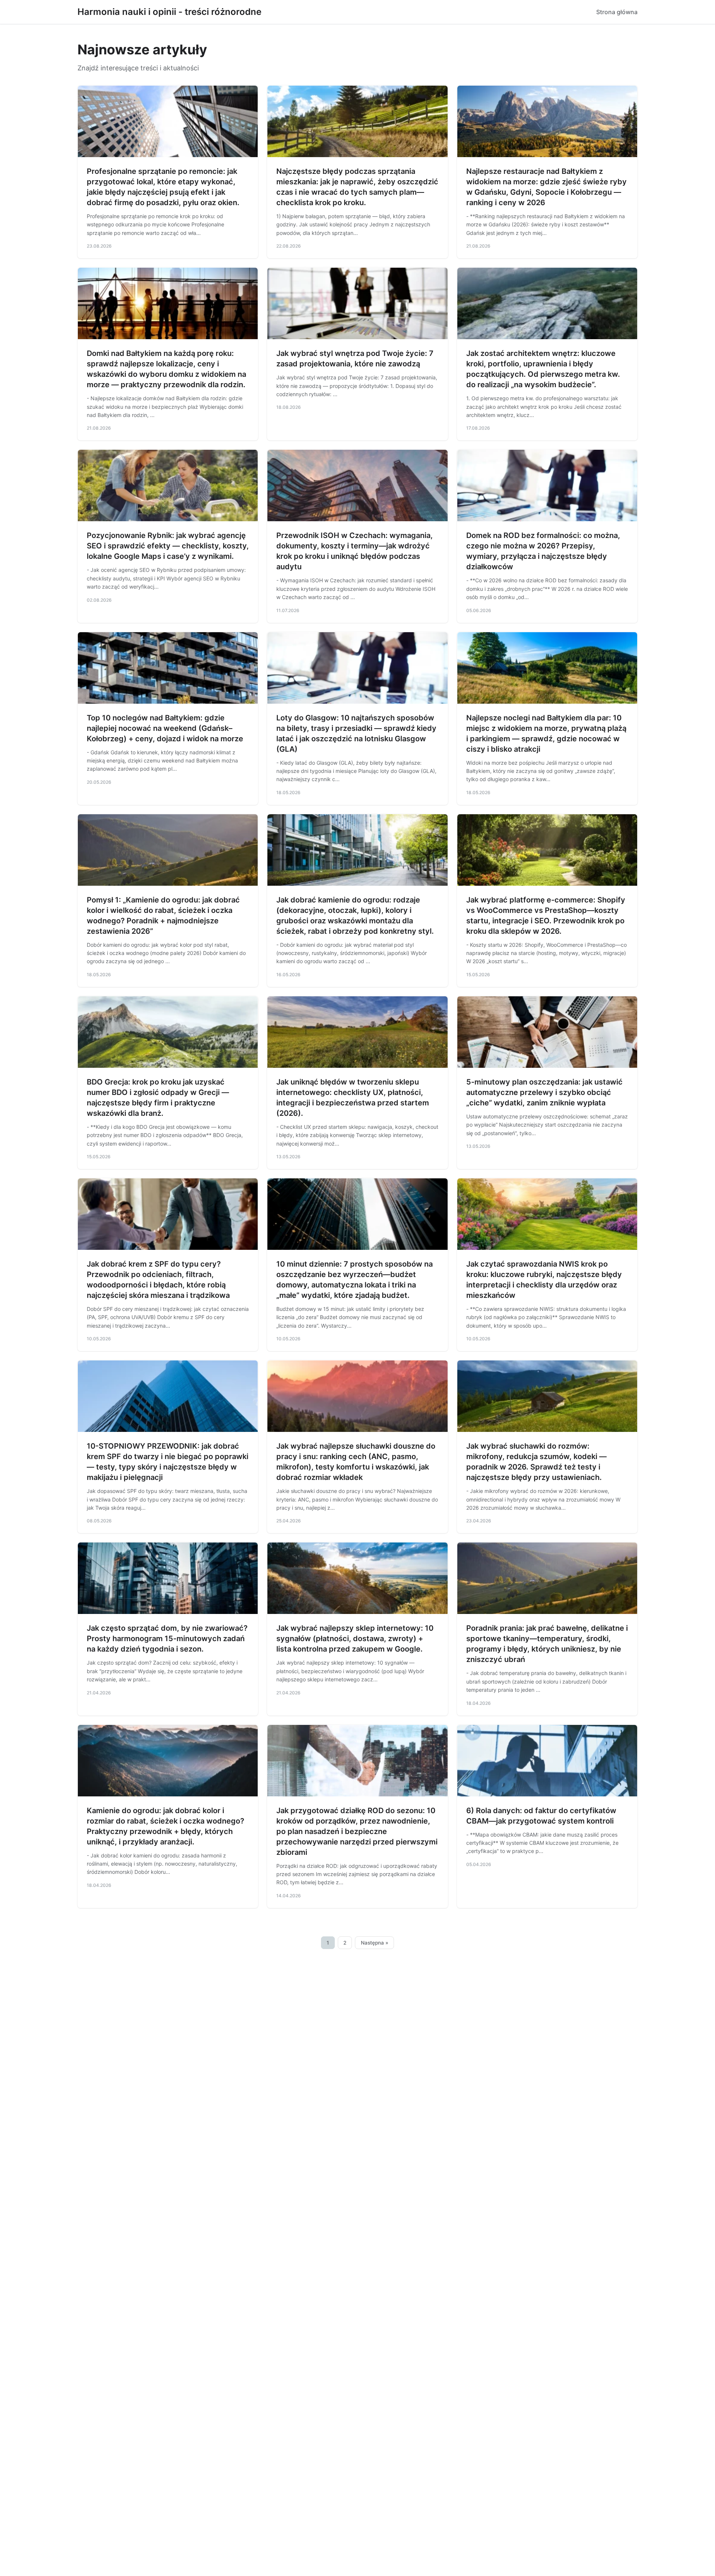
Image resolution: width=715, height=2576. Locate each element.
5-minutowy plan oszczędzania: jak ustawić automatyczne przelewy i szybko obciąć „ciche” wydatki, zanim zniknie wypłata (544, 1092)
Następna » (375, 1943)
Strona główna (617, 12)
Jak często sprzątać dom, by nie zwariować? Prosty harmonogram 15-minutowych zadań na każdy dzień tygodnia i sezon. (167, 1639)
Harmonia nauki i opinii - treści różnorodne (169, 12)
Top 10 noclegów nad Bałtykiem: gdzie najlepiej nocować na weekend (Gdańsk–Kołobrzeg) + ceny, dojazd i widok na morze (165, 728)
